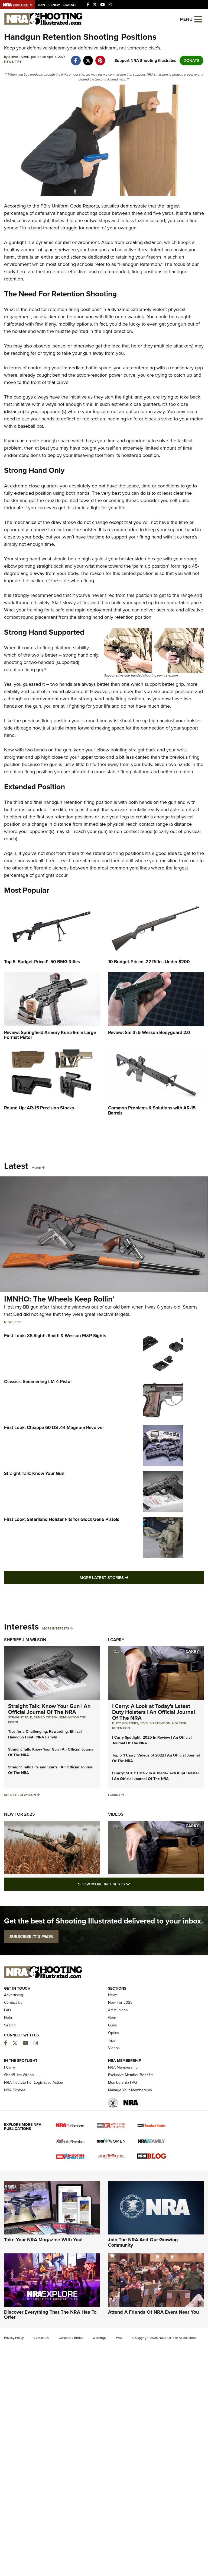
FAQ (8, 2010)
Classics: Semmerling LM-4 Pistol (38, 1382)
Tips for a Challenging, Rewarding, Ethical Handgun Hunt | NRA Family (45, 1734)
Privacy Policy (14, 2338)
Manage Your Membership (130, 2090)
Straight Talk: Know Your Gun (34, 1473)
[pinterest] (100, 58)
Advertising (14, 1995)
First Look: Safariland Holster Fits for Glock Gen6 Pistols (62, 1519)
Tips (18, 62)
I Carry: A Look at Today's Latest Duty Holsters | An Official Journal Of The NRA (154, 1712)
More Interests (56, 1628)
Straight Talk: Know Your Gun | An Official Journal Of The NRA (49, 1709)
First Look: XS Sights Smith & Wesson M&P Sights (55, 1336)
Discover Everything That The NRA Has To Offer (50, 2315)
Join (41, 5)
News (9, 62)
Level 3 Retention (155, 1723)
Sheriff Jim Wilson (25, 1640)
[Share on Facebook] (76, 58)
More (36, 1168)
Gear (112, 2018)
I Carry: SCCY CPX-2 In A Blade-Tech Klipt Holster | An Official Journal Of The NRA (156, 1776)
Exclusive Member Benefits (131, 2075)
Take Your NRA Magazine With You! (43, 2240)
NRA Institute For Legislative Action (34, 2082)
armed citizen (46, 1717)
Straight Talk (20, 1717)
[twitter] (88, 58)
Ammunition (118, 2010)
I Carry (116, 1640)
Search (10, 2025)
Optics (113, 2033)
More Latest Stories (126, 1578)
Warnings (100, 2338)
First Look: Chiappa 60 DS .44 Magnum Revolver (54, 1428)
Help (8, 2018)
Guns (113, 2025)
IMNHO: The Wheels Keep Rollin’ (59, 1299)
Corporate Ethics (71, 2338)
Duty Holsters (125, 1723)
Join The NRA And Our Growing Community (143, 2242)
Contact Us (13, 2003)
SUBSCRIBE (31, 1936)
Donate (70, 5)
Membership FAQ (123, 2082)
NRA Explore (15, 2090)
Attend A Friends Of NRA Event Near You (153, 2312)
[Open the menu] (198, 19)
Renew (54, 5)
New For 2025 (19, 1814)
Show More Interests (133, 1884)
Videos (116, 1814)
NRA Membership (123, 2067)
